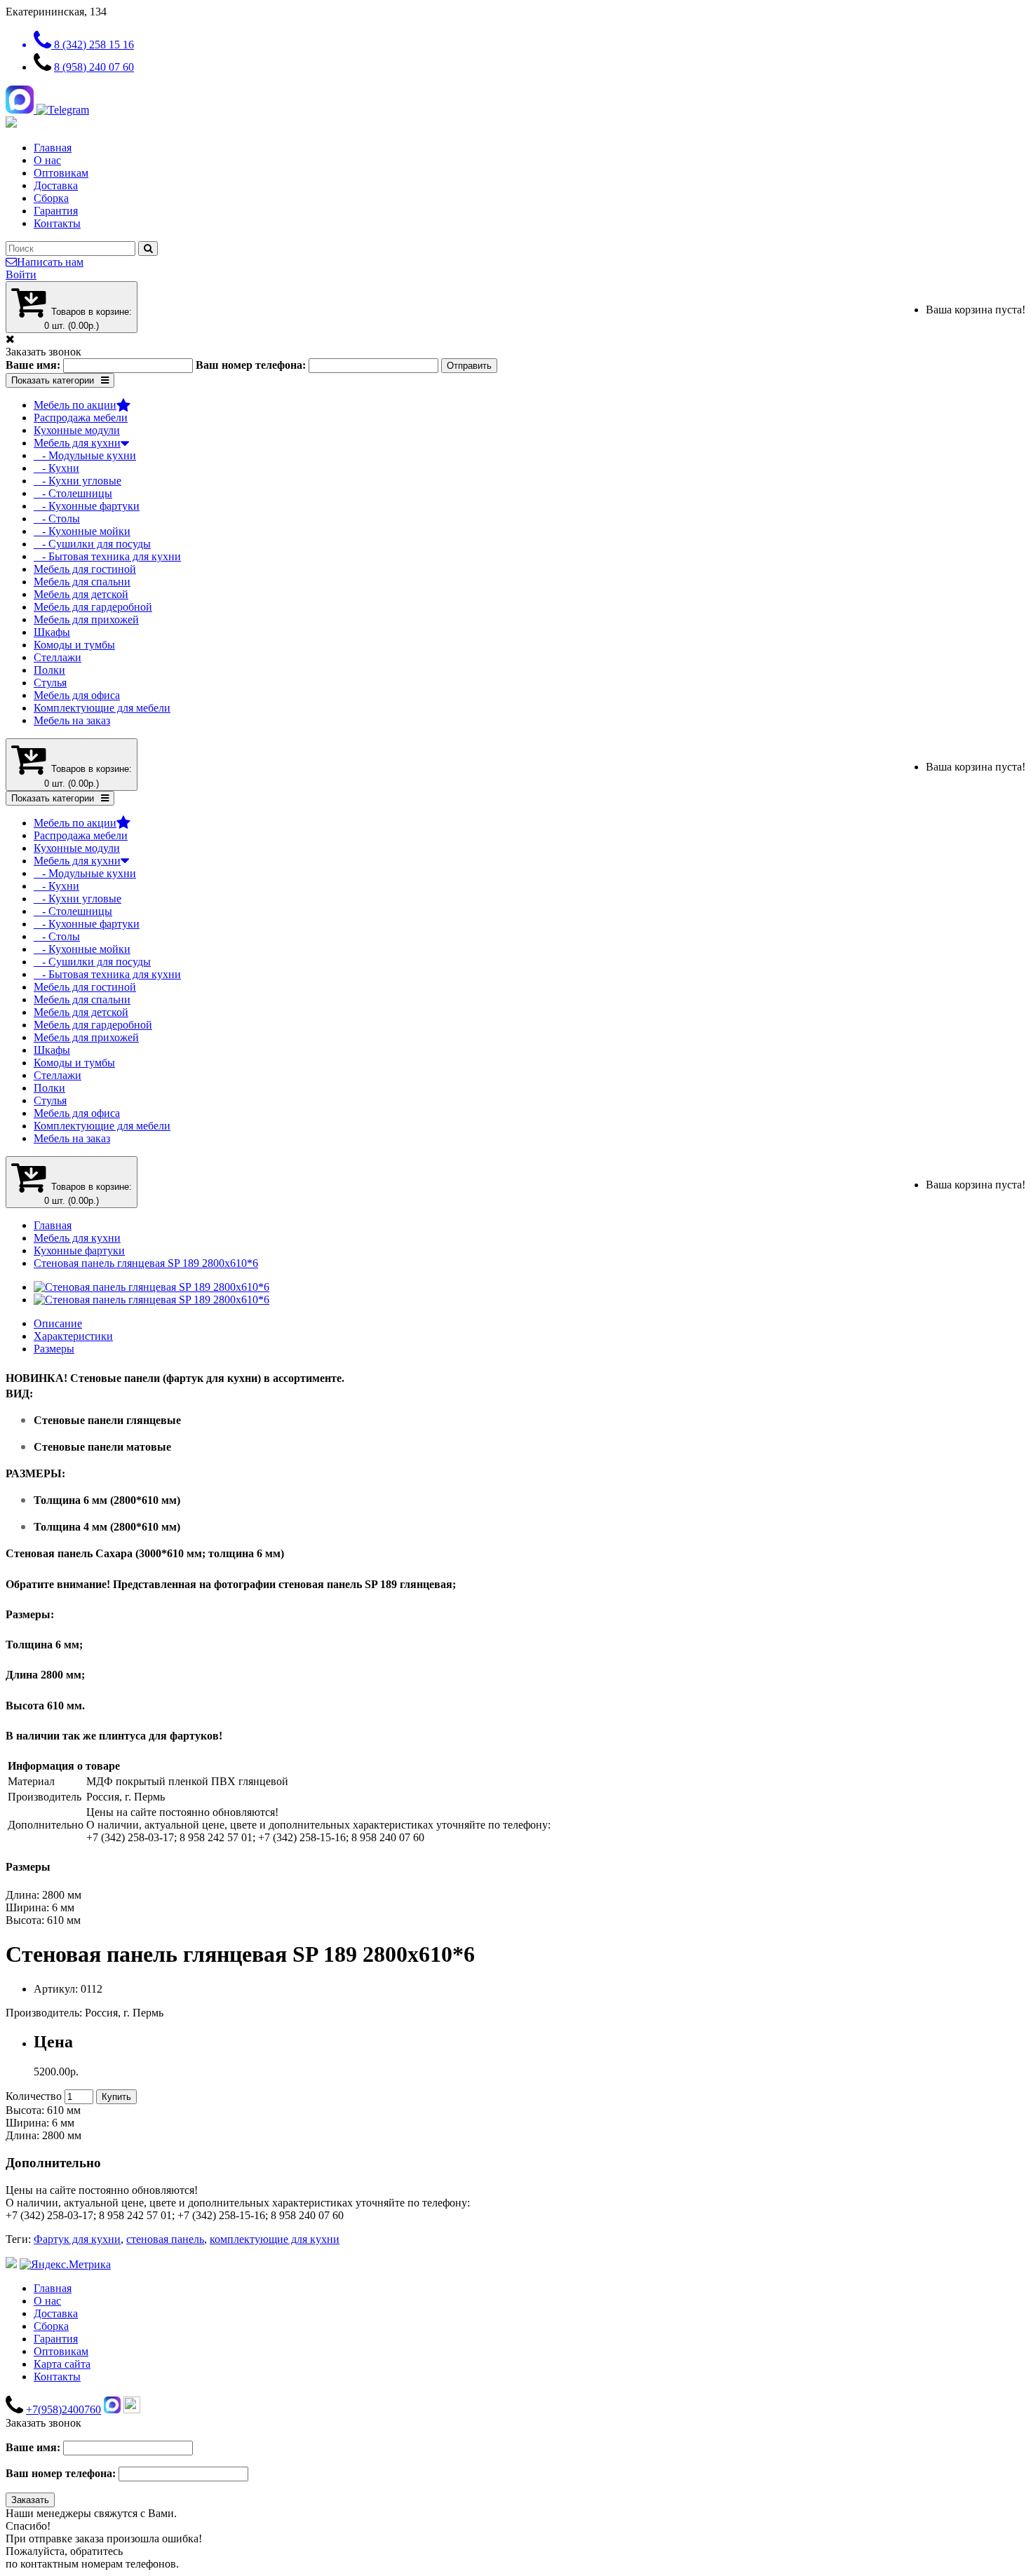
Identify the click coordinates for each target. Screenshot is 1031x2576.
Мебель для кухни (77, 443)
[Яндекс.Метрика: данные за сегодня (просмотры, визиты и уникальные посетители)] (65, 2265)
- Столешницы (73, 493)
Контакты (57, 223)
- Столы (57, 518)
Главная (53, 148)
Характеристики (73, 1336)
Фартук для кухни (77, 2239)
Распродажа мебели (81, 418)
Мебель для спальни (82, 582)
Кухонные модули (77, 430)
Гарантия (56, 211)
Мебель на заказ (72, 720)
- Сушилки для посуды (92, 544)
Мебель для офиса (77, 695)
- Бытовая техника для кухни (107, 556)
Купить (116, 2097)
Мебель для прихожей (86, 619)
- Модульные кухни (85, 455)
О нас (47, 160)
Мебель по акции (75, 405)
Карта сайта (62, 2364)
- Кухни (56, 468)
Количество (34, 2096)
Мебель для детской (81, 594)
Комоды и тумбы (74, 645)
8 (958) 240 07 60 (94, 67)
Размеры (54, 1349)
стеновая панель (165, 2239)
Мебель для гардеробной (93, 607)
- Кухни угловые (78, 481)
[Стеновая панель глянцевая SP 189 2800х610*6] (151, 1287)
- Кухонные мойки (82, 531)
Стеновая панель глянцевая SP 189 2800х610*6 (146, 1263)
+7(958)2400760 (63, 2409)
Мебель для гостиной (85, 569)
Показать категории (53, 380)
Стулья (50, 683)
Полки (49, 670)
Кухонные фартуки (79, 1250)
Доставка (56, 185)
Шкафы (52, 632)
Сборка (51, 198)
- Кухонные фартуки (87, 506)
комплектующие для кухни (275, 2239)
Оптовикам (61, 173)
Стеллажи (58, 657)
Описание (58, 1323)
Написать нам (50, 262)
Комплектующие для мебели (102, 708)
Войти (21, 274)
